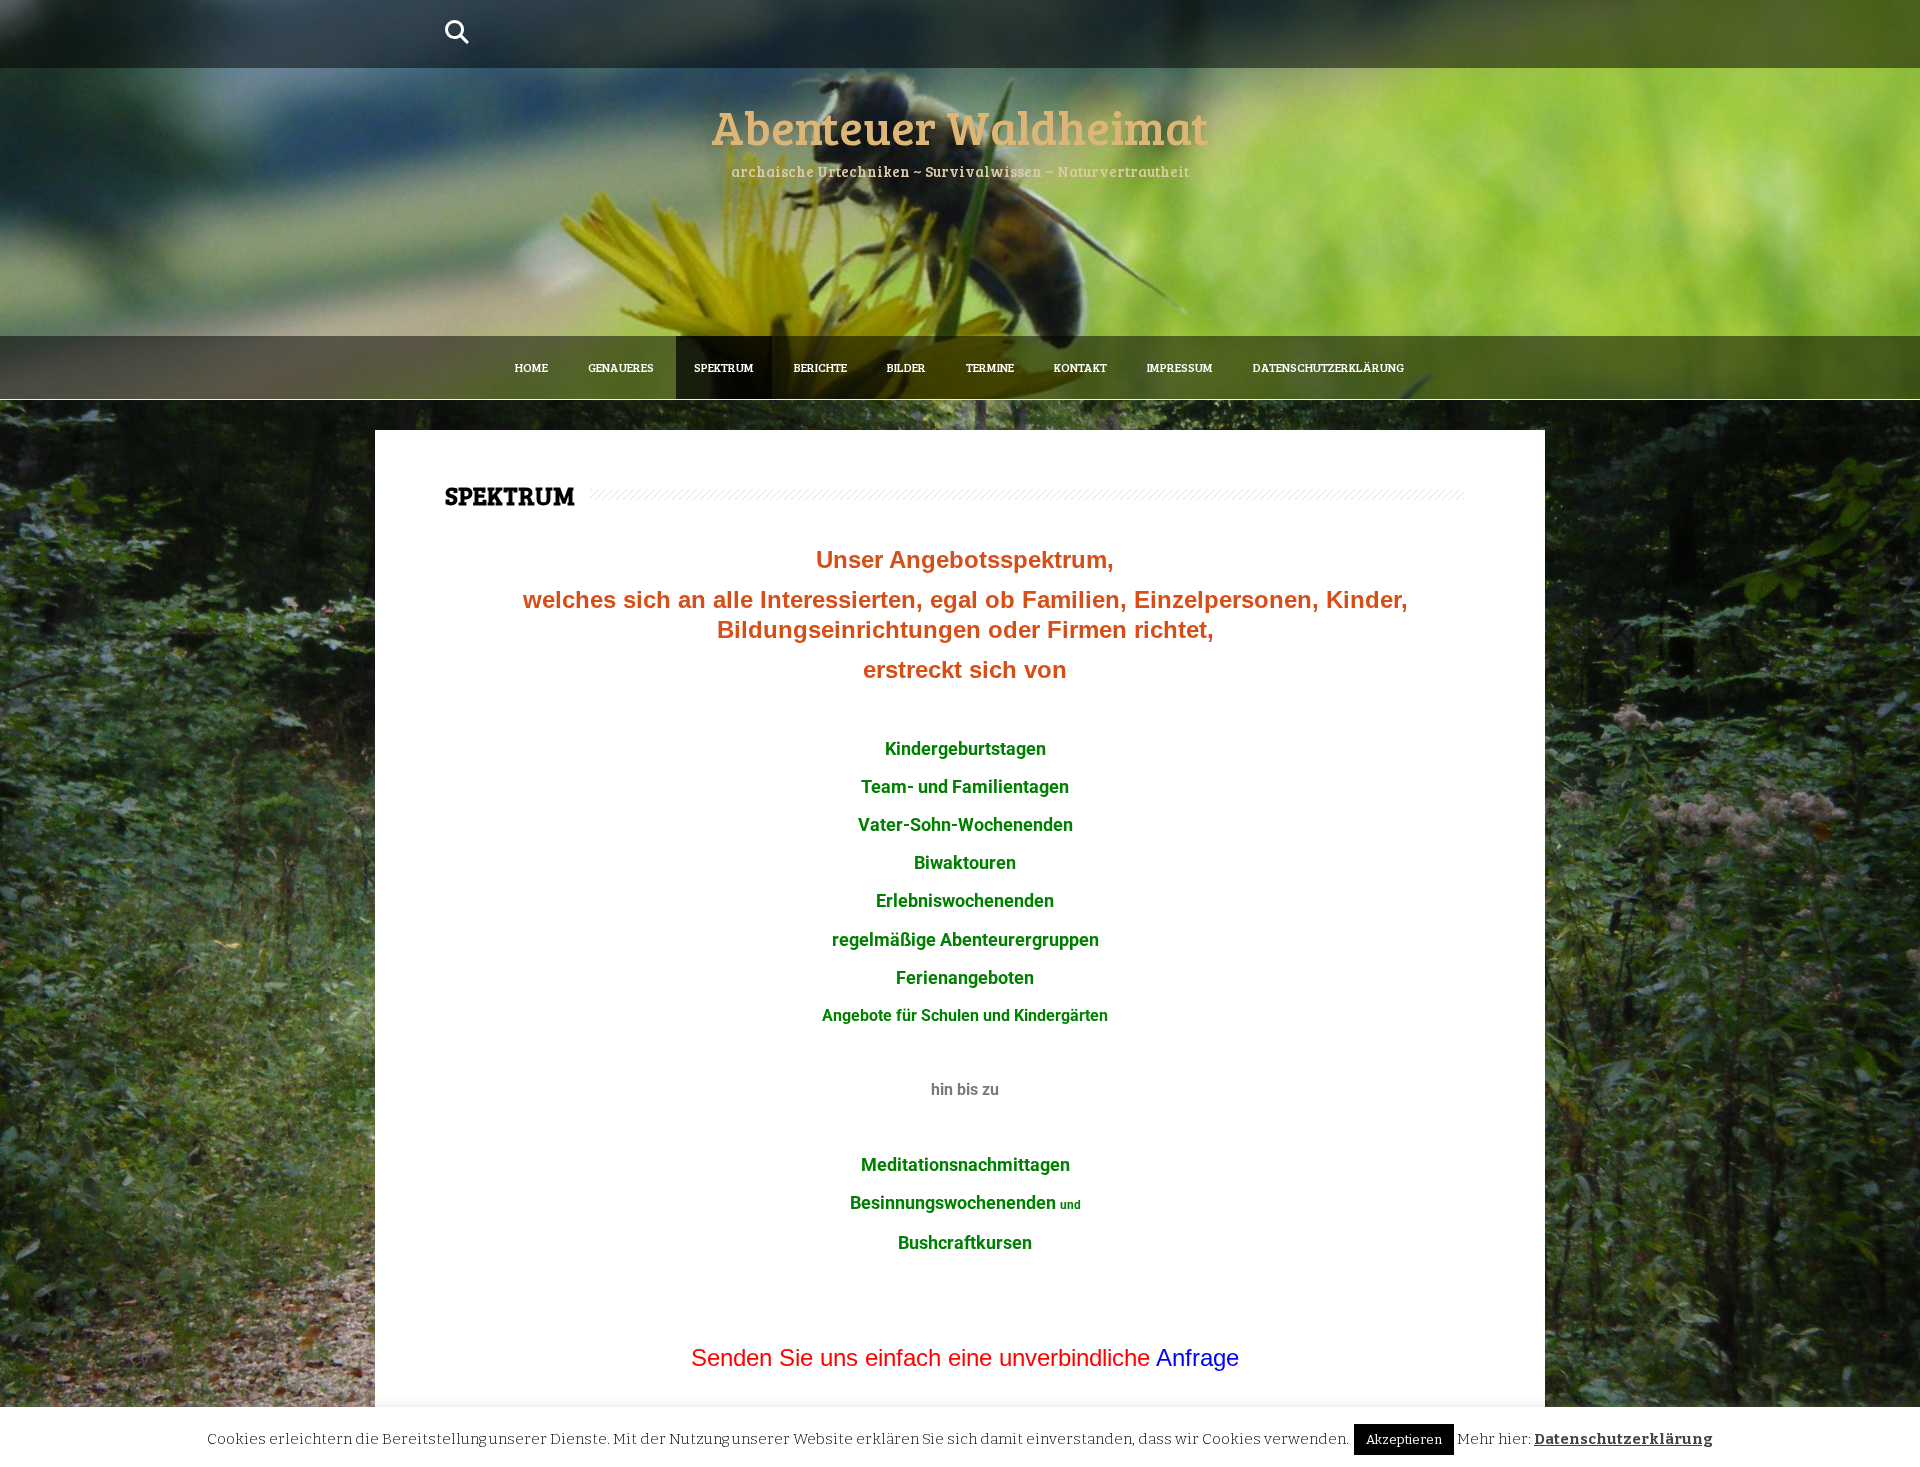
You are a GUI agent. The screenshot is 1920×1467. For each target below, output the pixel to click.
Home (531, 367)
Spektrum (724, 367)
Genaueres (621, 367)
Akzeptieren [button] (1404, 1439)
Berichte (820, 367)
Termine (990, 367)
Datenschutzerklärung (1328, 367)
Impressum (1180, 367)
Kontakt (1080, 367)
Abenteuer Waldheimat (960, 125)
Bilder (906, 367)
